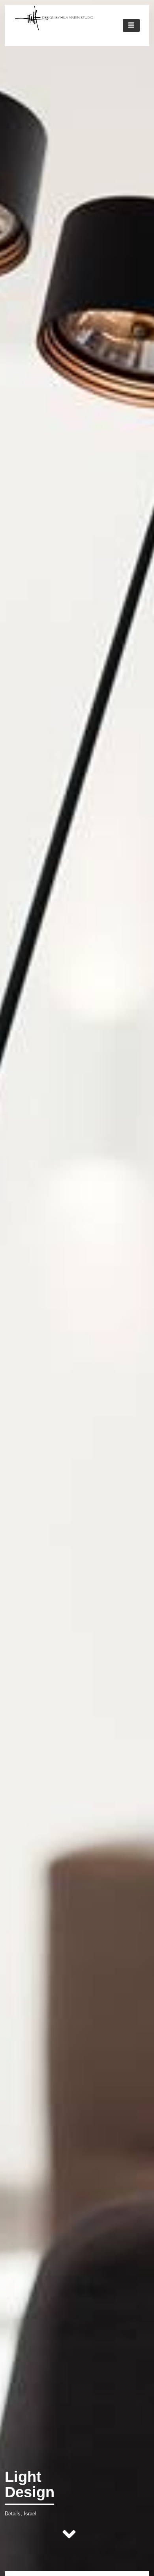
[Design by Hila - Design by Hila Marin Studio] (54, 28)
